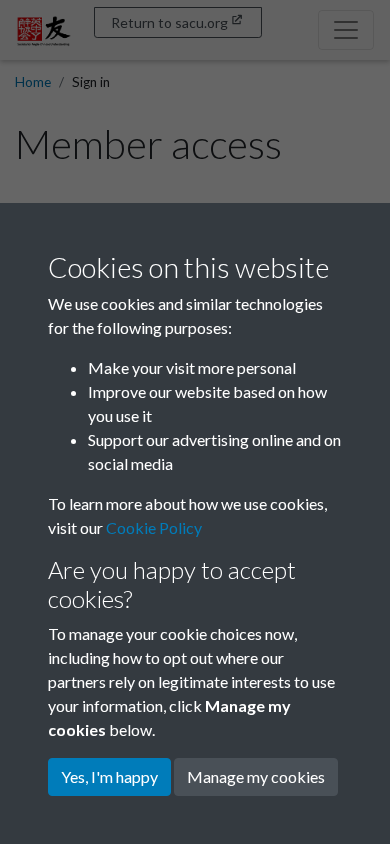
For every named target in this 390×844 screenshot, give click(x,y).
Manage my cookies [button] (256, 776)
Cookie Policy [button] (154, 527)
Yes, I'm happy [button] (109, 776)
